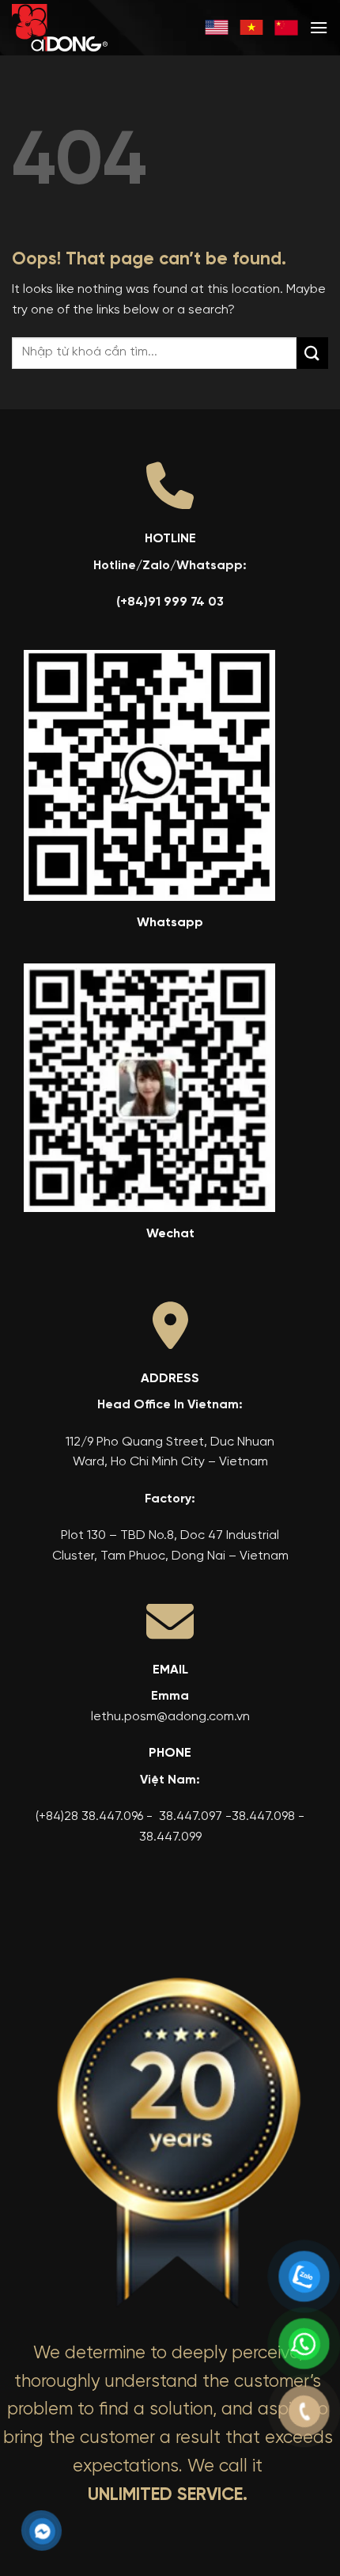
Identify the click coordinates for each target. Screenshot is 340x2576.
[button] (319, 27)
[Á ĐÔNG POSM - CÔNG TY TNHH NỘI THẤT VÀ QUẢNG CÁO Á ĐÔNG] (83, 28)
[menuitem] (217, 28)
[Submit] (312, 353)
